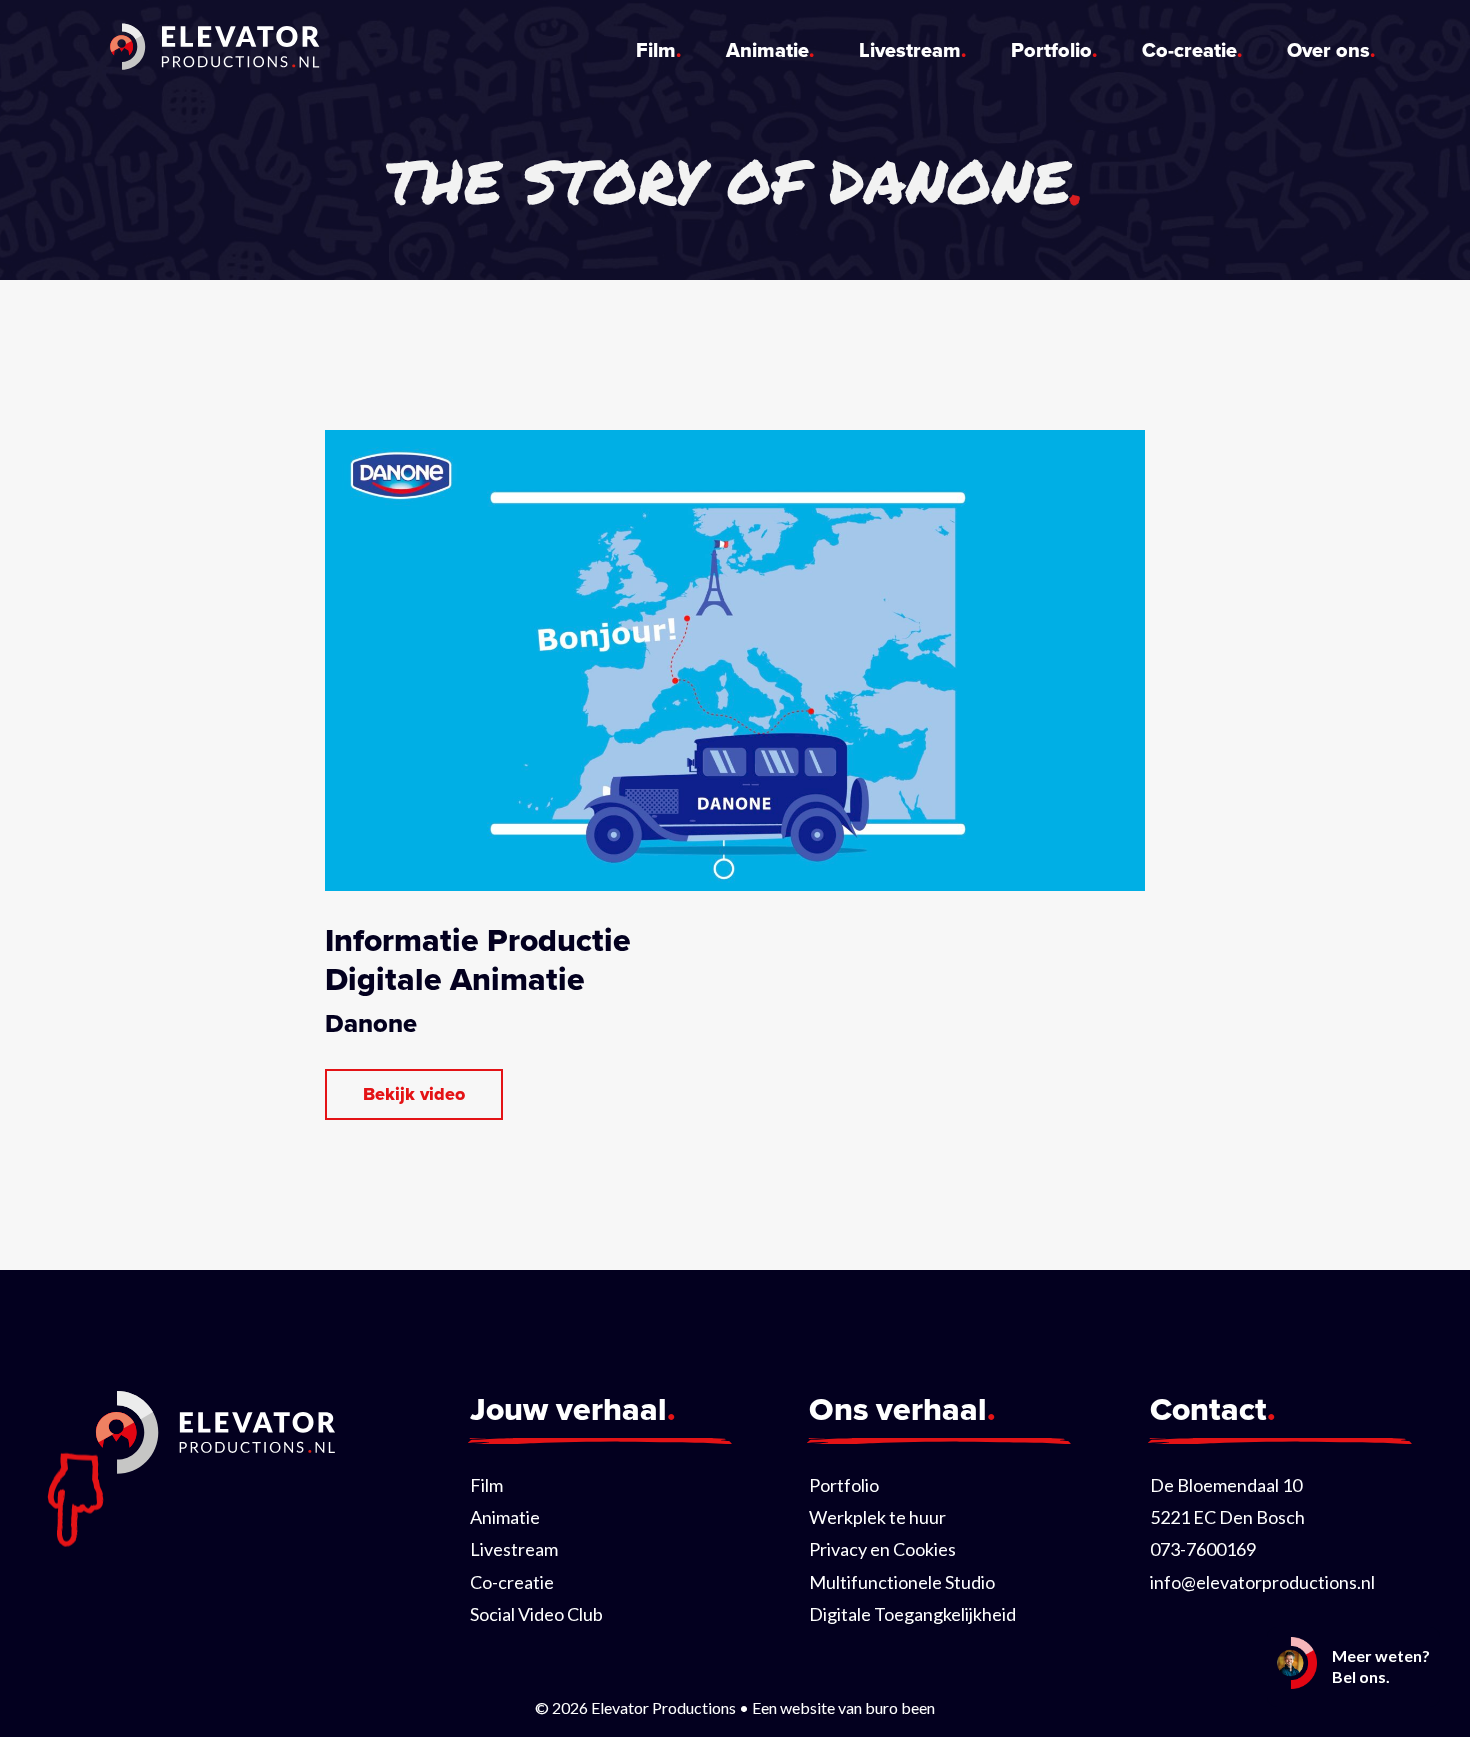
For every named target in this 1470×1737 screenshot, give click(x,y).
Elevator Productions (663, 1707)
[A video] (414, 1094)
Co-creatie (1189, 50)
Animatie (767, 50)
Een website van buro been (843, 1707)
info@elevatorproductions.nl (1262, 1582)
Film (656, 50)
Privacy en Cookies (882, 1549)
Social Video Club (536, 1614)
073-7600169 (1203, 1549)
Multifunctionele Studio (902, 1582)
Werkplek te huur (877, 1517)
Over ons (1328, 50)
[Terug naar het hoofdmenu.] (215, 50)
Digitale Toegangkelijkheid (912, 1614)
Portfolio (1051, 50)
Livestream (910, 50)
